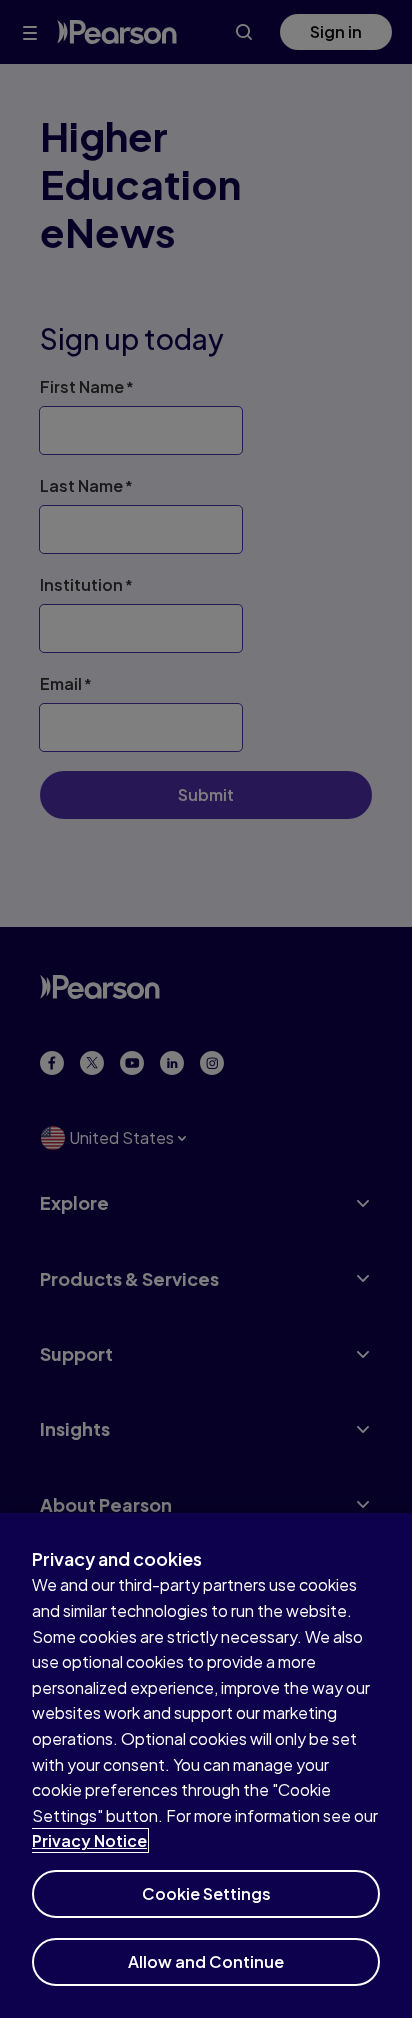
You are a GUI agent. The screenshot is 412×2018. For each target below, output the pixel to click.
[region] (206, 1765)
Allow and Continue (206, 1961)
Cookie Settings (206, 1893)
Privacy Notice (89, 1840)
